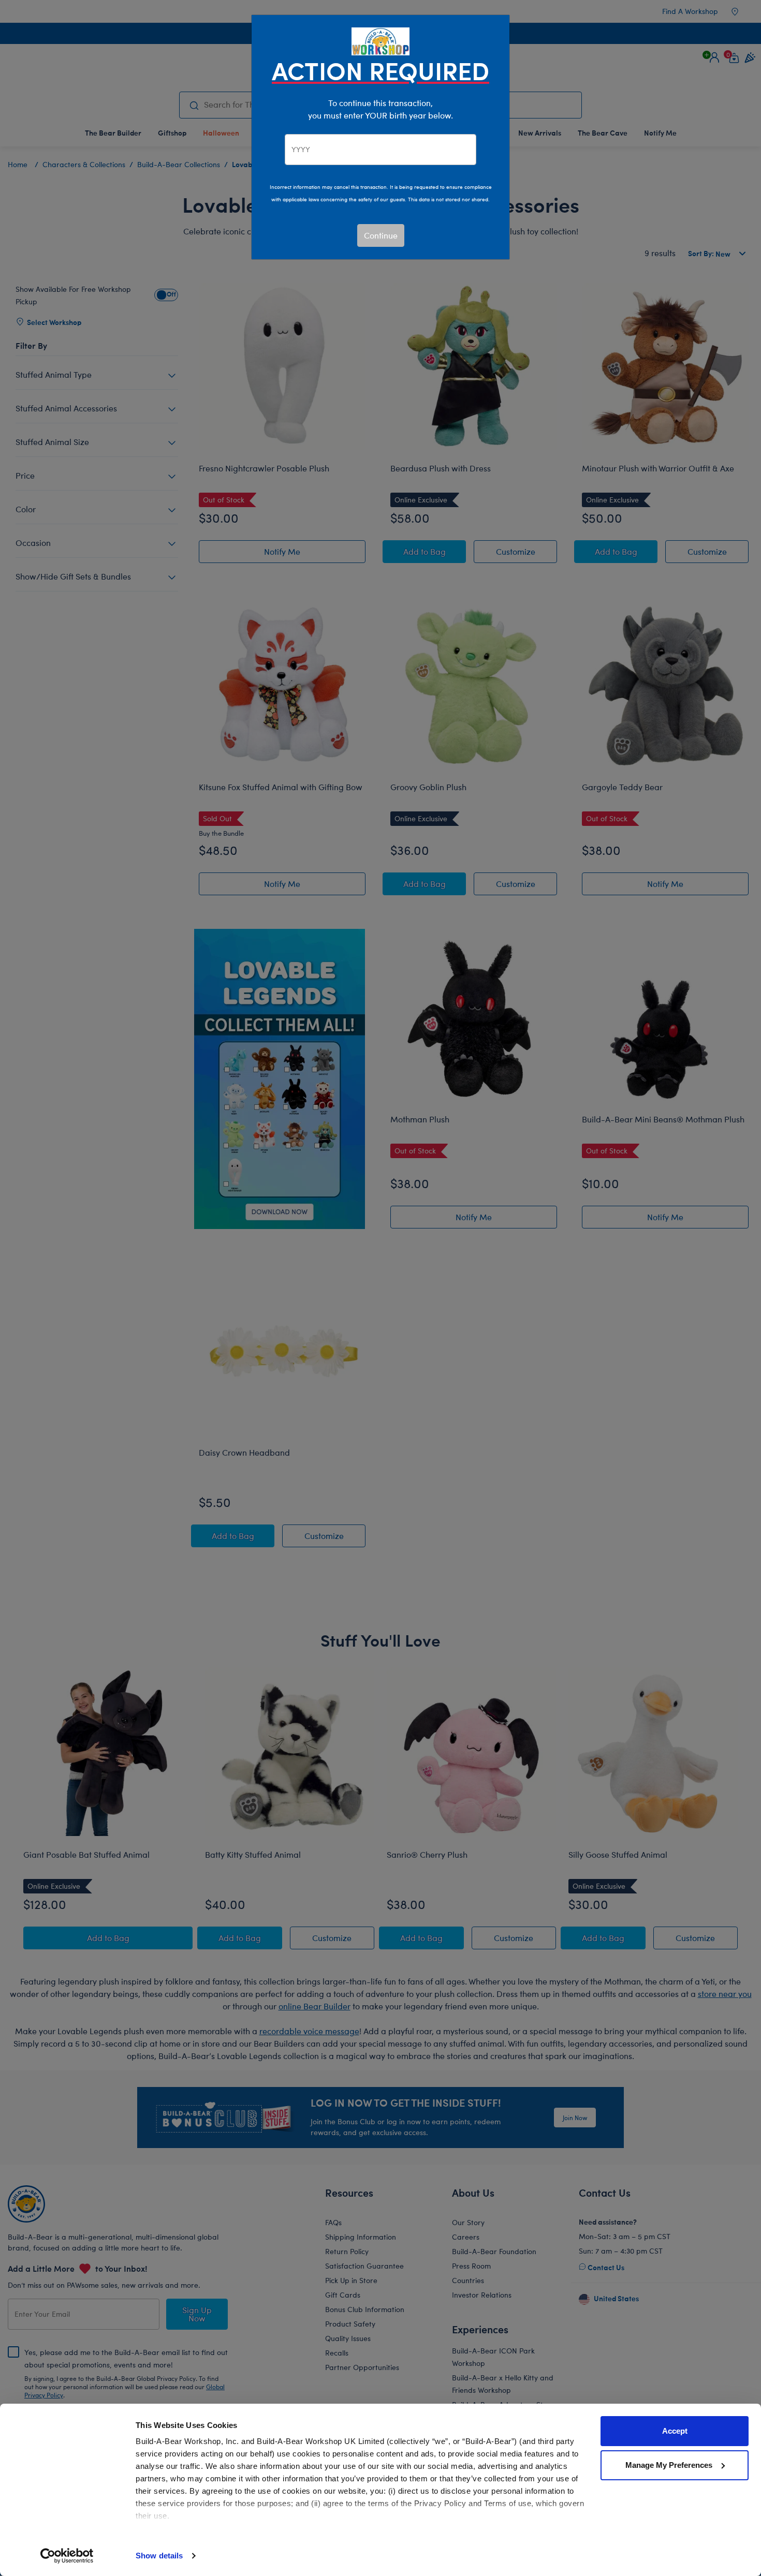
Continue (381, 235)
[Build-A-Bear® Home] (380, 40)
